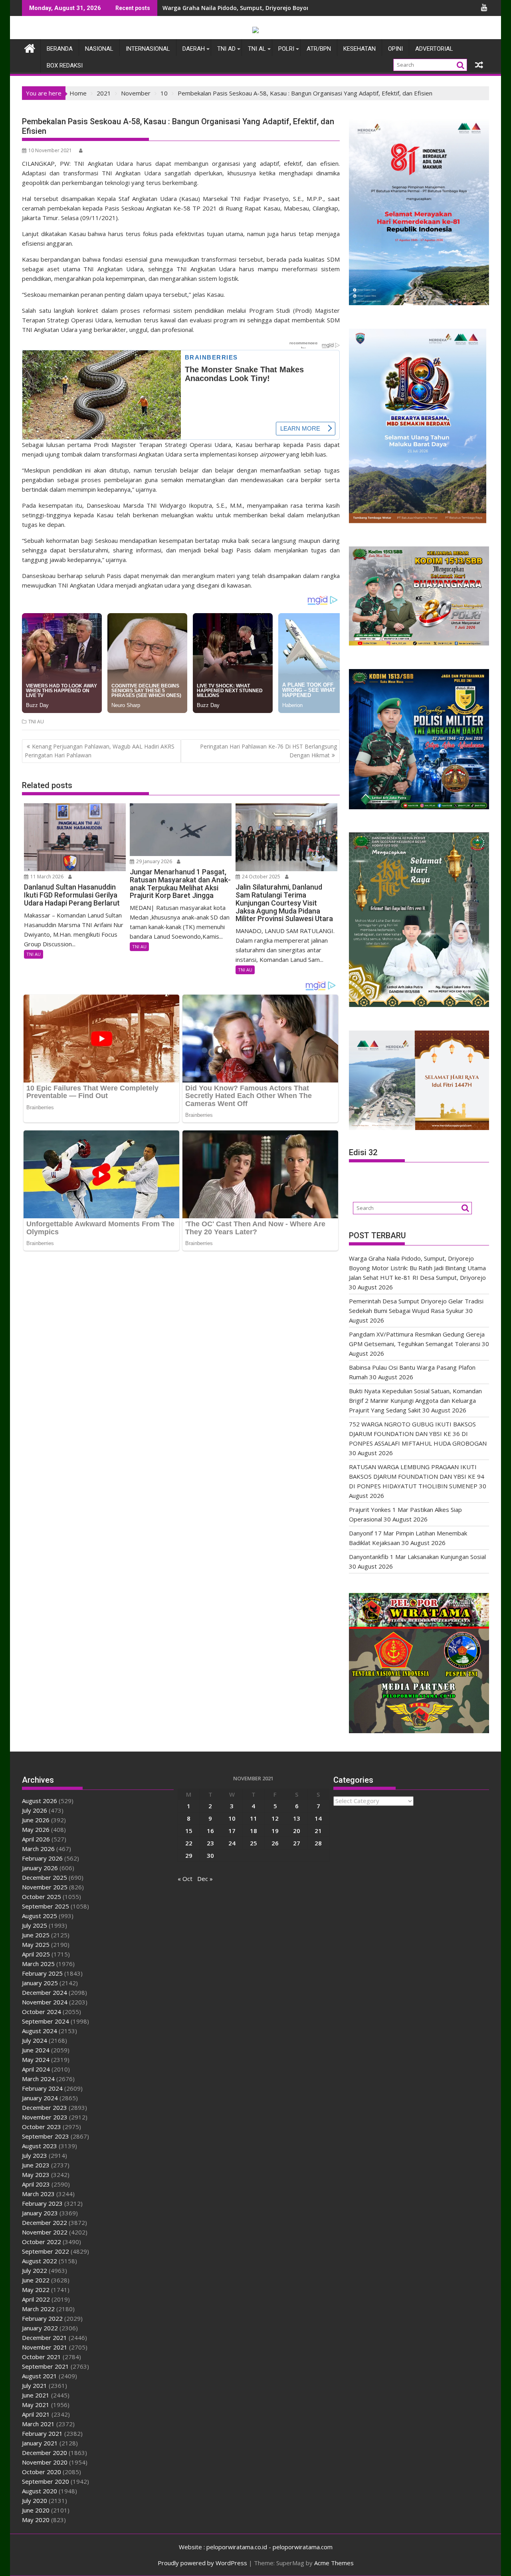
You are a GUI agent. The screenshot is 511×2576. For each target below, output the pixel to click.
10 (232, 1818)
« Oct (185, 1879)
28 (318, 1843)
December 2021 (45, 2338)
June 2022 (36, 2280)
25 (254, 1843)
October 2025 (42, 1897)
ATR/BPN (319, 49)
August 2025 (40, 1916)
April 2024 (36, 2069)
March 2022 (38, 2309)
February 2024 (42, 2088)
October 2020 (42, 2472)
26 (275, 1843)
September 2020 (46, 2481)
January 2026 (40, 1868)
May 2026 (36, 1829)
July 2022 (35, 2270)
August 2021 (40, 2376)
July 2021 (35, 2385)
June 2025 (36, 1935)
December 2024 (45, 1992)
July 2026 (35, 1810)
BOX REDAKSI (65, 66)
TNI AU (36, 722)
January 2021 (40, 2443)
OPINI (395, 49)
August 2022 (40, 2261)
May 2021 (36, 2405)
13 (297, 1818)
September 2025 (46, 1906)
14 (318, 1818)
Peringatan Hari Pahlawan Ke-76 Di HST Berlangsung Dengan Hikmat (268, 751)
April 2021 (36, 2414)
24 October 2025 (260, 877)
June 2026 (36, 1820)
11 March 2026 (46, 877)
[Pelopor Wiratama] (30, 47)
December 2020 (45, 2453)
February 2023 (42, 2203)
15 (189, 1831)
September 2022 (46, 2251)
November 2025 (45, 1887)
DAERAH (194, 49)
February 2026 (42, 1858)
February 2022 (42, 2318)
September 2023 (46, 2136)
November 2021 (45, 2347)
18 (254, 1831)
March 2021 (38, 2424)
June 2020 (36, 2510)
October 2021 (42, 2357)
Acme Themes (334, 2563)
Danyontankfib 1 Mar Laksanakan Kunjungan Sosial (417, 1557)
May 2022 (36, 2290)
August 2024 (40, 2031)
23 (210, 1843)
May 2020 (36, 2520)
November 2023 (45, 2117)
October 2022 (42, 2242)
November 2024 (45, 2002)
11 (254, 1818)
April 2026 (36, 1839)
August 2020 (40, 2491)
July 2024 (35, 2040)
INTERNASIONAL (148, 49)
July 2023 (35, 2155)
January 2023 (40, 2213)
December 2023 (45, 2107)
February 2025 (42, 1973)
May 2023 (36, 2175)
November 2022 (45, 2232)
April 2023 (36, 2184)
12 (275, 1818)
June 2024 (36, 2050)
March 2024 (38, 2079)
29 (189, 1855)
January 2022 (40, 2328)
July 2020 (35, 2501)
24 (232, 1843)
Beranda (60, 49)
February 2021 (42, 2433)
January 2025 (40, 1983)
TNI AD (226, 49)
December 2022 (45, 2222)
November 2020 (45, 2462)
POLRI (286, 49)
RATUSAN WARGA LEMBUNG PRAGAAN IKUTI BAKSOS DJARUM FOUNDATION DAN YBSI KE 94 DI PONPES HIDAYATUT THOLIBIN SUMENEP (417, 1476)
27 (297, 1843)
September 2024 (46, 2021)
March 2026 (38, 1849)
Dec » (205, 1879)
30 (210, 1855)
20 (297, 1831)
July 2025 (35, 1925)
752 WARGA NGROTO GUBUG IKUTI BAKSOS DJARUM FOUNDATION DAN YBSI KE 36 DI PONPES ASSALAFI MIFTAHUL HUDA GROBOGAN (418, 1434)
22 (189, 1843)
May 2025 (36, 1944)
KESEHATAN (359, 49)
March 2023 (38, 2194)
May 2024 (36, 2060)
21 (318, 1831)
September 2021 (46, 2366)
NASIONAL (99, 49)
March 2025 (38, 1964)
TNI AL (257, 49)
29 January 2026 (153, 861)
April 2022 (36, 2299)
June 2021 (36, 2395)
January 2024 (40, 2098)
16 (210, 1831)
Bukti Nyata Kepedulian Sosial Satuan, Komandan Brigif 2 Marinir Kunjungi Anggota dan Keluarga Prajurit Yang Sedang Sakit (415, 1400)
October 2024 (42, 2012)
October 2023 (42, 2127)
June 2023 (36, 2165)
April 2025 (36, 1954)
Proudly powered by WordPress (202, 2563)
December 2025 (45, 1877)
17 (232, 1831)
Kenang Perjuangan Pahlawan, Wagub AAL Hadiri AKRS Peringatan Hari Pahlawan (100, 751)
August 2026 (40, 1801)
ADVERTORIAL (434, 49)
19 (275, 1831)
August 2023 (40, 2146)
